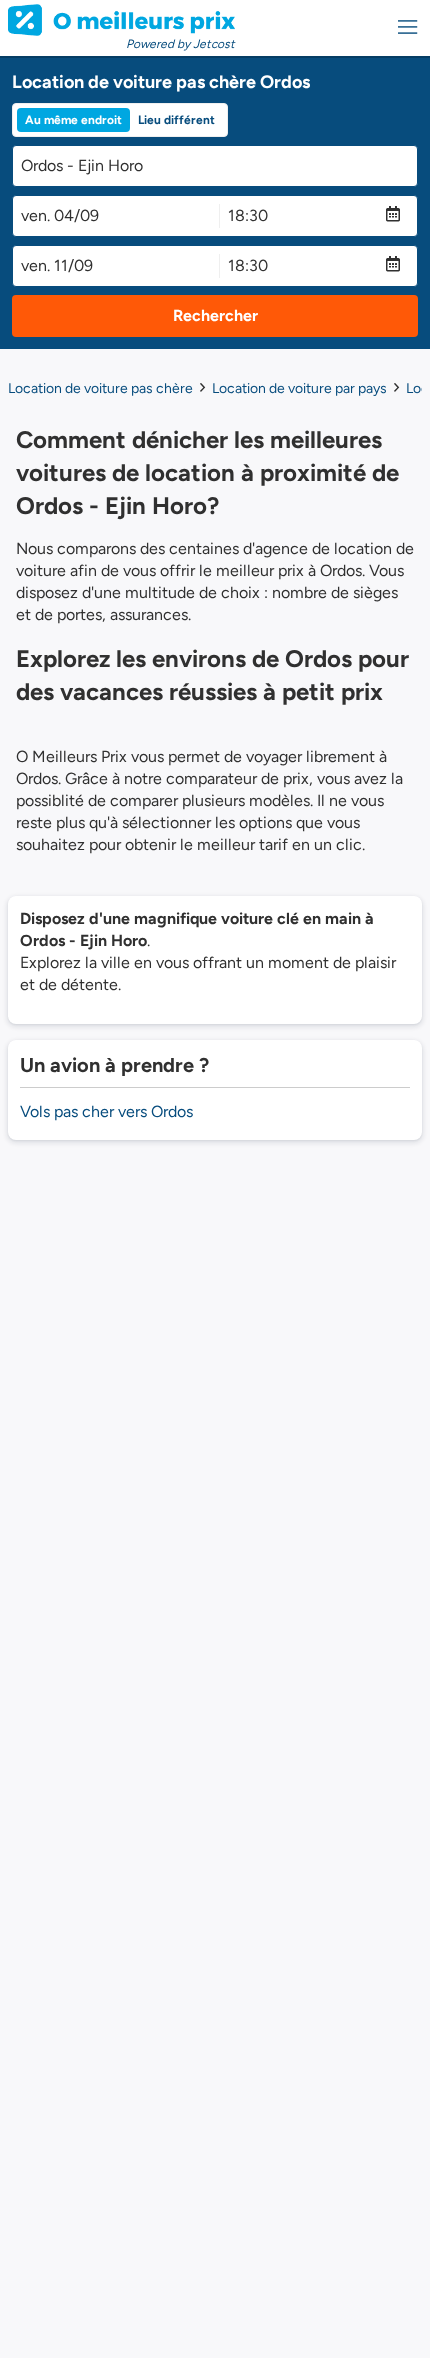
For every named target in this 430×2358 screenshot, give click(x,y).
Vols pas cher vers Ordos (106, 1111)
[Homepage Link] (121, 20)
